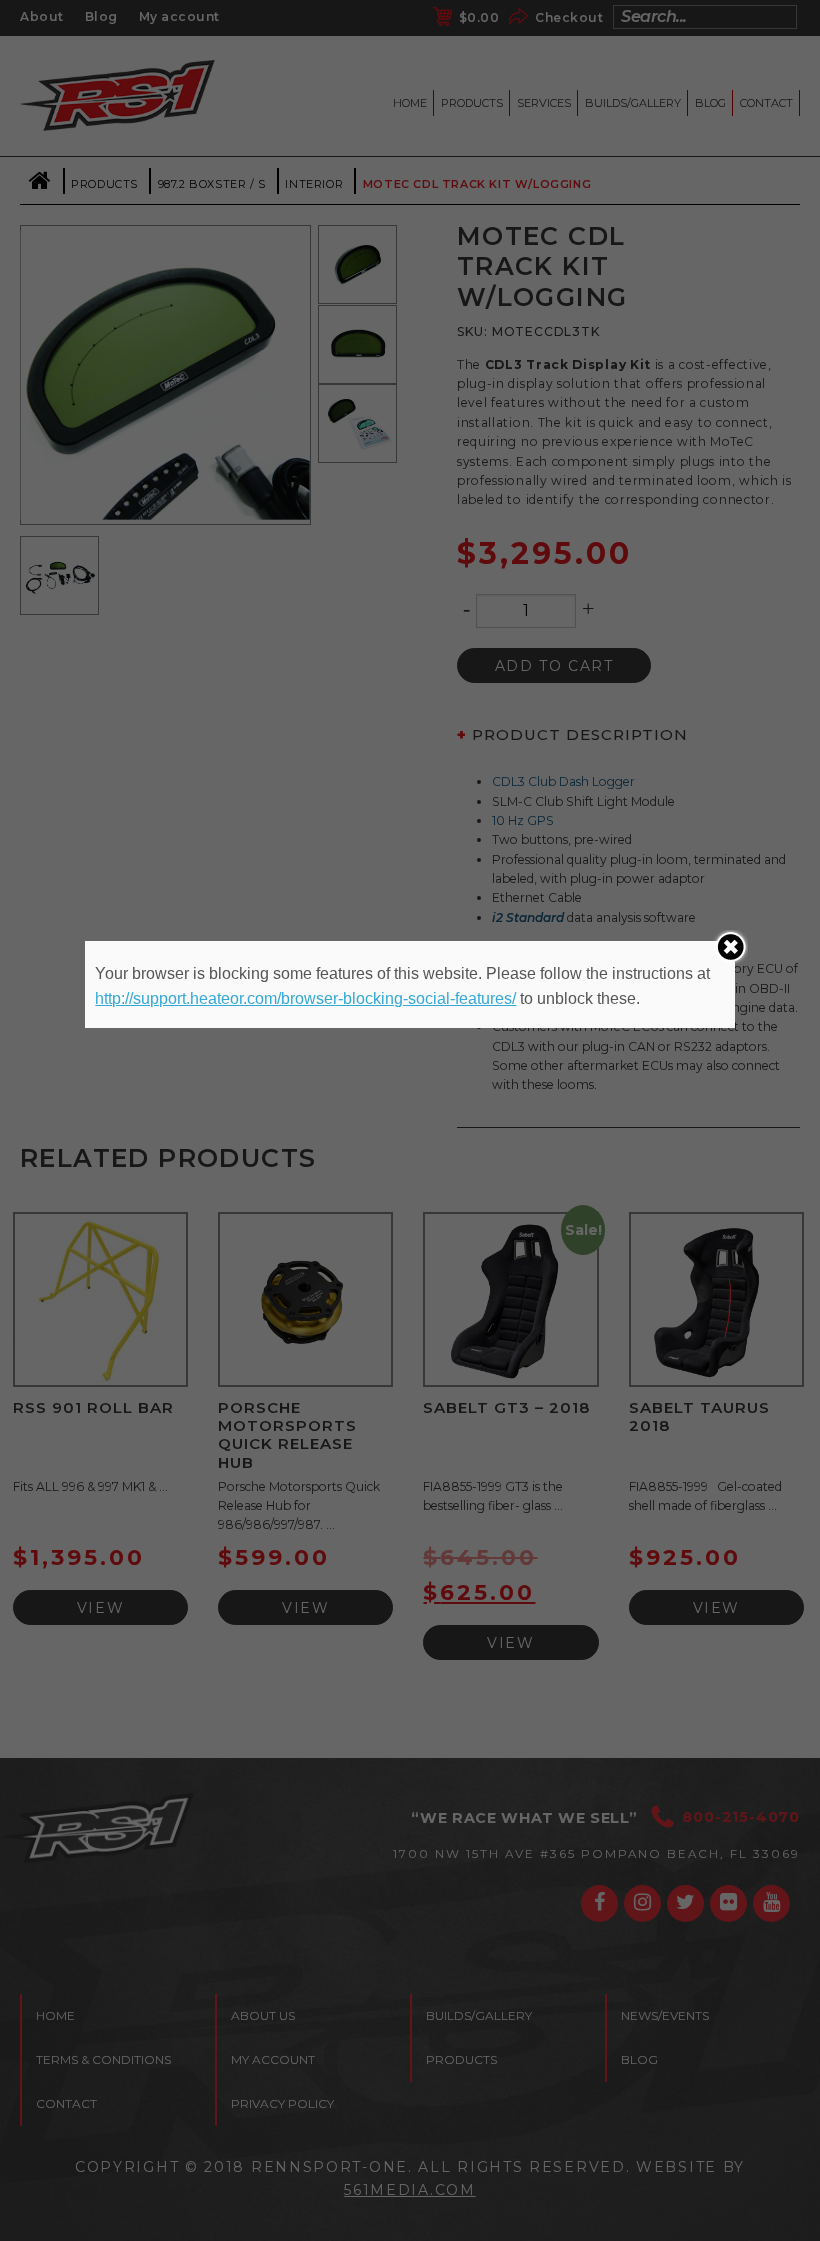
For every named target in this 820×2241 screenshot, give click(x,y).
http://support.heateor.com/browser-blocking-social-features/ (305, 998)
